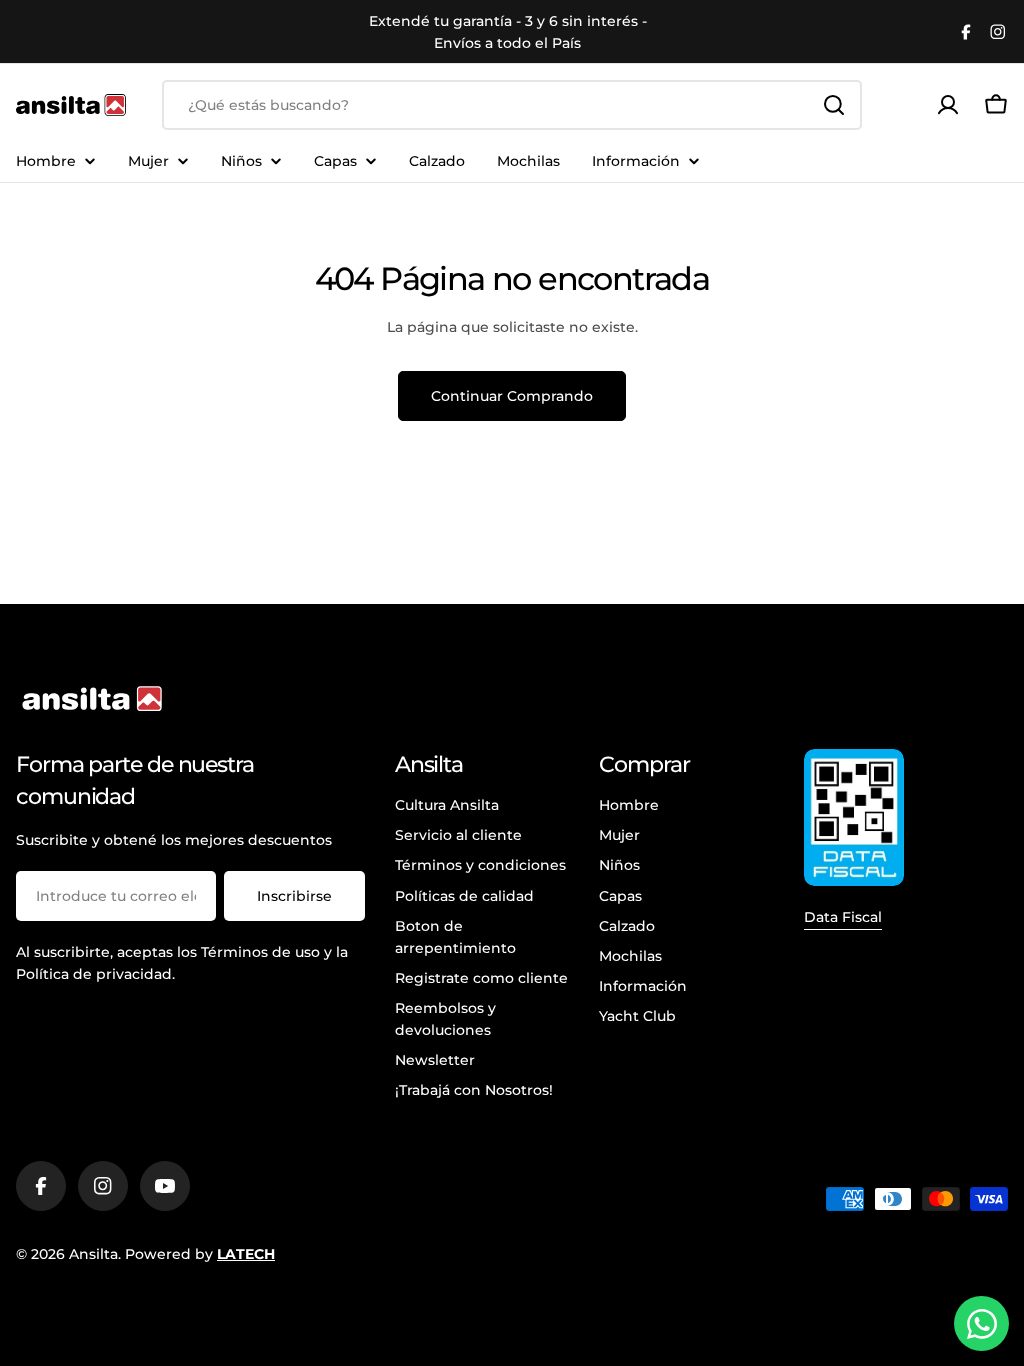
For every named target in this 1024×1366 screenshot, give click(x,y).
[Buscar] (834, 105)
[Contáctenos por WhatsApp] (981, 1323)
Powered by (200, 1254)
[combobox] (512, 105)
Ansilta (93, 1254)
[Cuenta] (948, 105)
